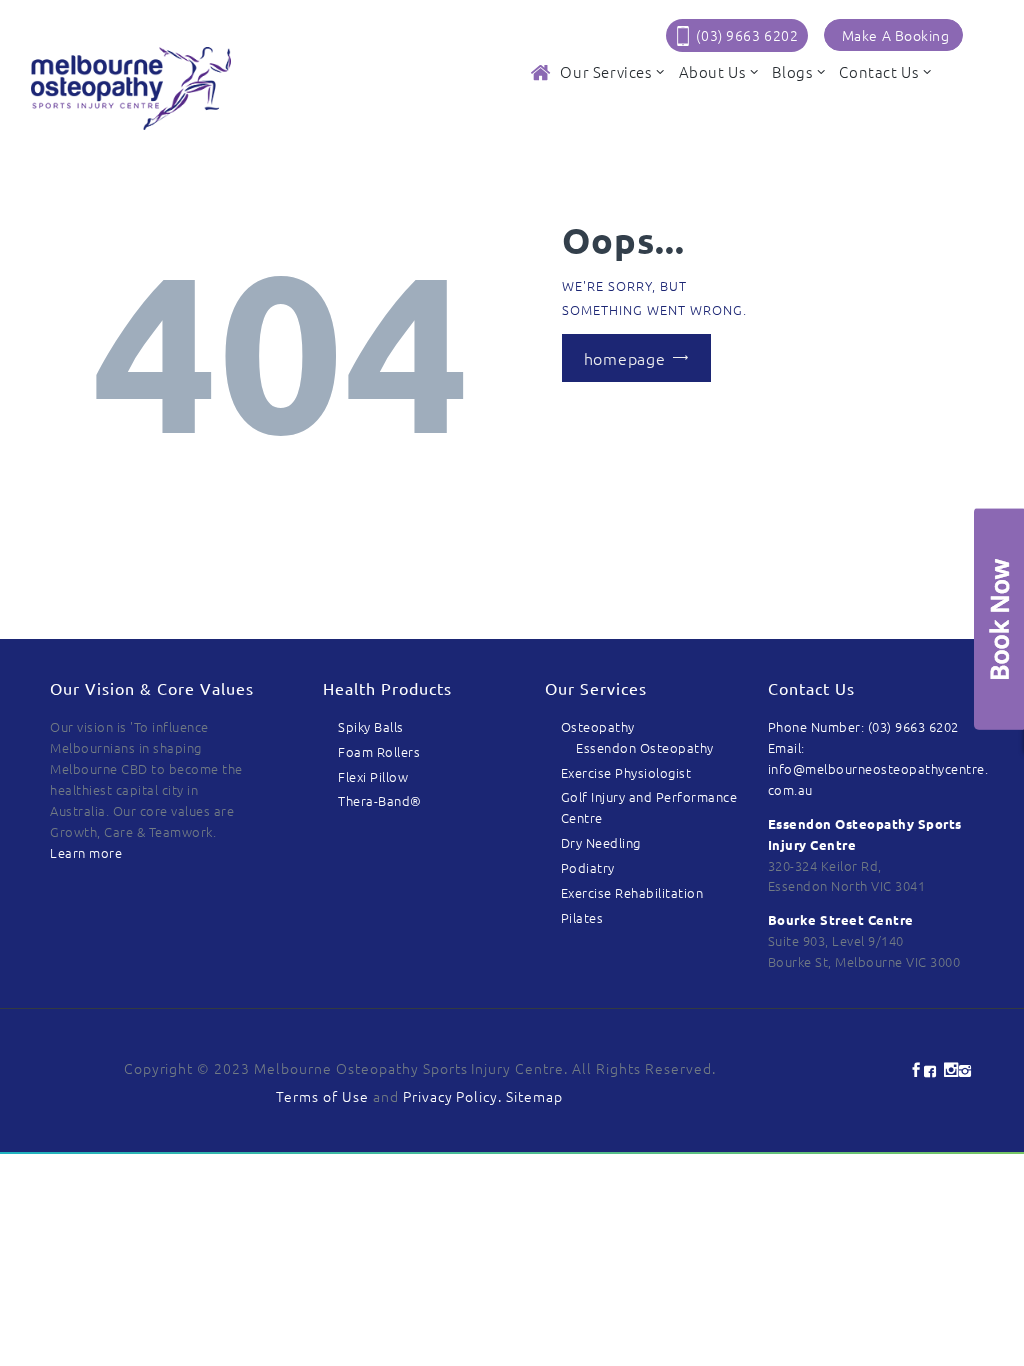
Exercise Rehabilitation (632, 892)
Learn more (86, 852)
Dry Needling (601, 842)
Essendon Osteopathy (645, 747)
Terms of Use (322, 1096)
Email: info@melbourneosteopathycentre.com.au (878, 768)
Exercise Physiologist (626, 772)
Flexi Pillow (373, 776)
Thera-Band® (380, 800)
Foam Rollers (379, 751)
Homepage (625, 358)
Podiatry (588, 867)
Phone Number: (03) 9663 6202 (863, 726)
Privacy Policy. (455, 1096)
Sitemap (534, 1096)
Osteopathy (598, 726)
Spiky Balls (371, 726)
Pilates (582, 917)
